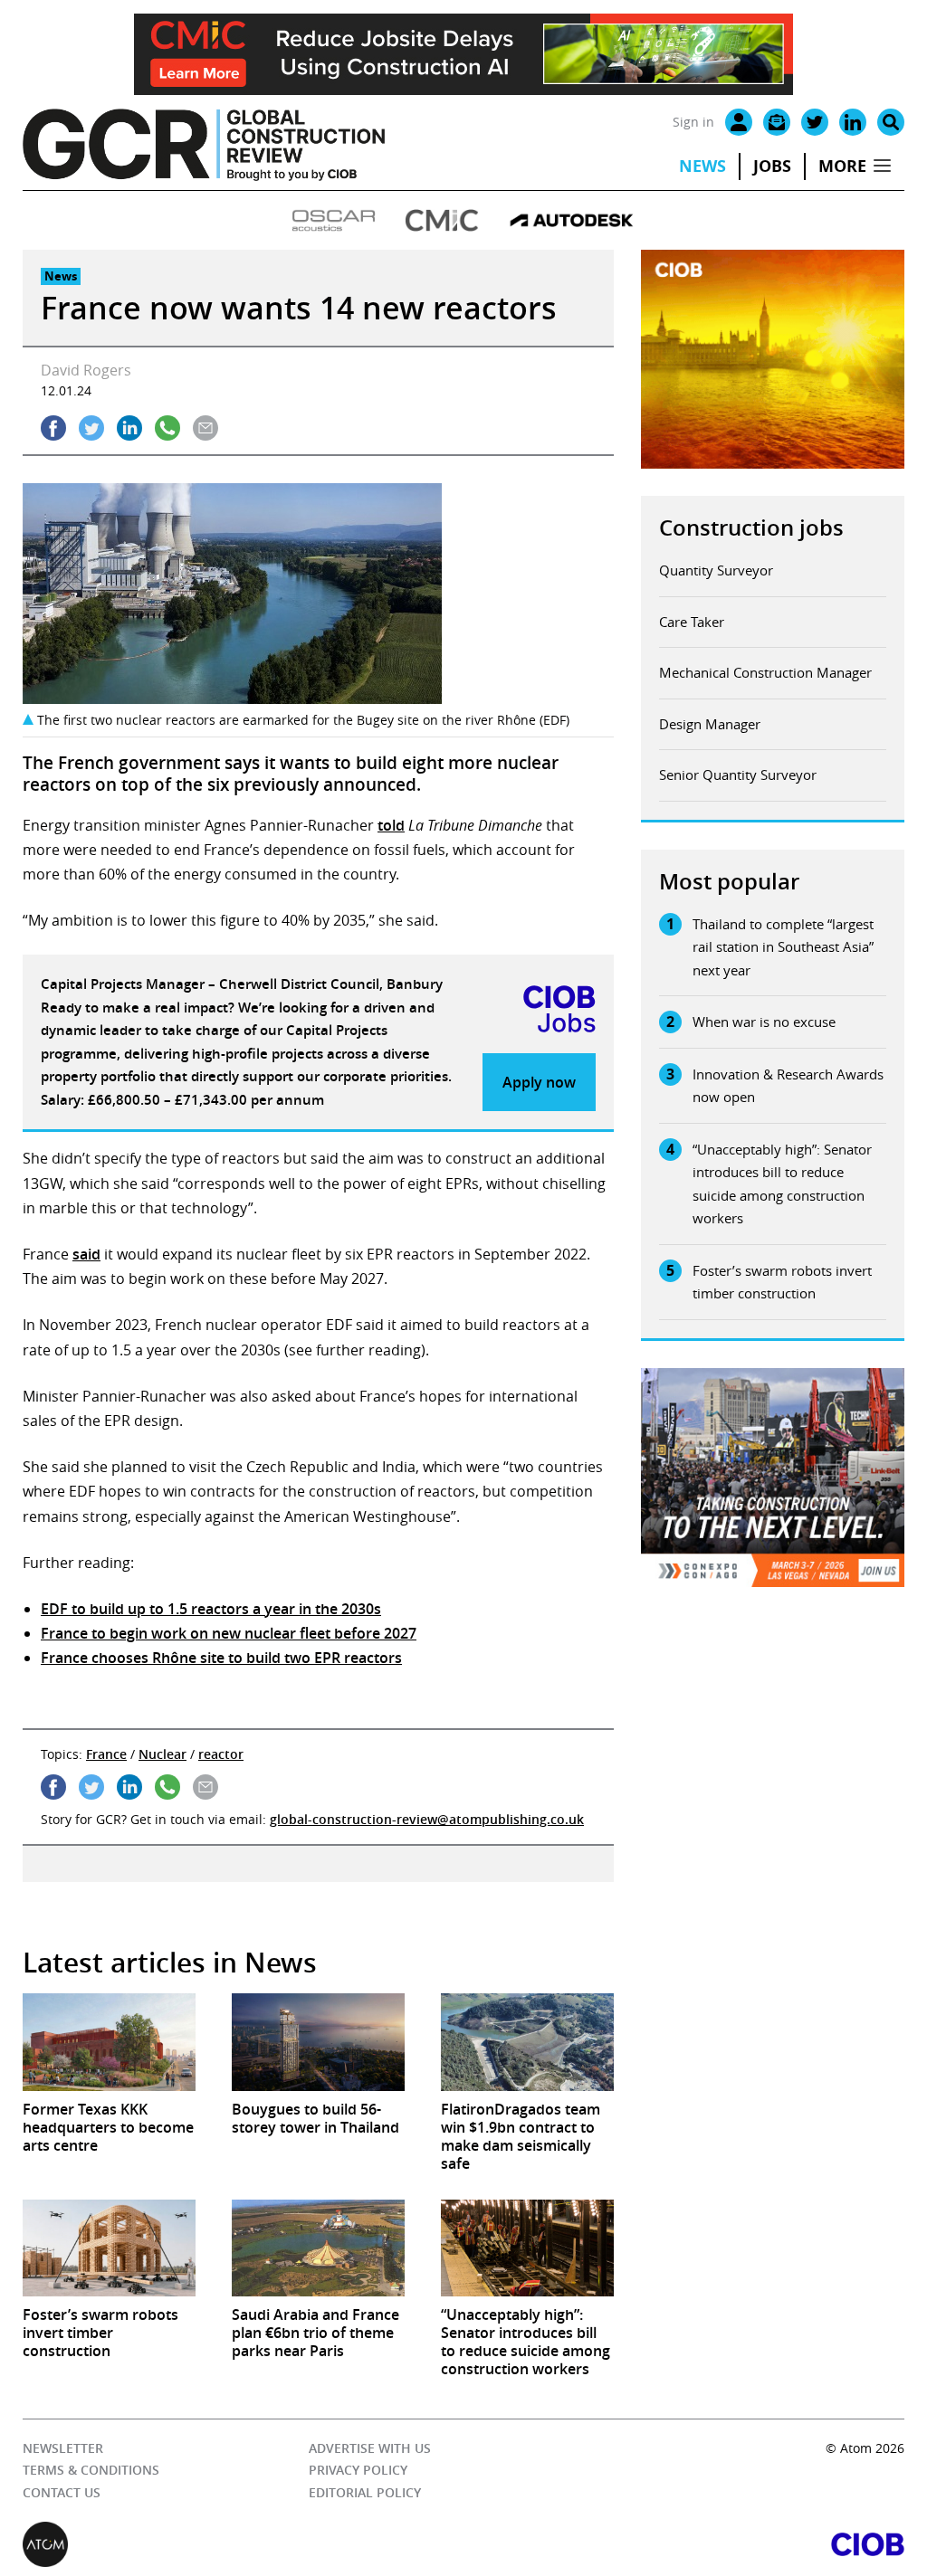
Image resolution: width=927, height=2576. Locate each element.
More (842, 166)
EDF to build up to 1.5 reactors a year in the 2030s (211, 1609)
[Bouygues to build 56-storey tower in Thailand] (318, 2042)
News (702, 166)
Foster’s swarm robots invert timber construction (782, 1282)
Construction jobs (751, 528)
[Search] (891, 122)
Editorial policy (365, 2492)
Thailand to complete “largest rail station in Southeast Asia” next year (783, 947)
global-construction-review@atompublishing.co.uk (427, 1819)
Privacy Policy (358, 2470)
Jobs (772, 166)
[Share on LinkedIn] (129, 428)
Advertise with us (370, 2448)
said (86, 1254)
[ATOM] (243, 2544)
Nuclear (162, 1754)
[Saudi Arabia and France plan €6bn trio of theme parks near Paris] (318, 2248)
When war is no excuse (764, 1022)
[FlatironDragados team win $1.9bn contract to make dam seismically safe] (527, 2042)
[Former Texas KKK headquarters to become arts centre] (109, 2042)
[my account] (739, 122)
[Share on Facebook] (53, 428)
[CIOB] (684, 2544)
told (391, 825)
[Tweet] (91, 428)
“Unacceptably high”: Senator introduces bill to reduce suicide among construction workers (782, 1184)
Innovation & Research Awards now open (788, 1086)
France (106, 1754)
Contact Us (62, 2492)
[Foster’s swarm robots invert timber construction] (109, 2248)
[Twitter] (815, 122)
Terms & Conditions (91, 2470)
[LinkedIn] (853, 122)
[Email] (777, 122)
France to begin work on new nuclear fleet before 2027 (229, 1633)
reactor (221, 1754)
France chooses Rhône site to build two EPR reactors (221, 1658)
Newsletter (63, 2448)
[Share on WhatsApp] (167, 428)
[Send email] (205, 428)
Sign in (693, 122)
